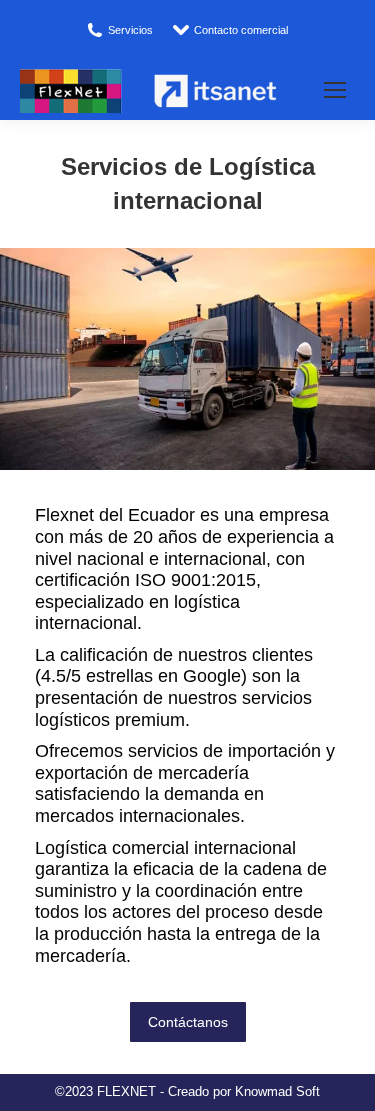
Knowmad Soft (277, 1091)
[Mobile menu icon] (335, 90)
